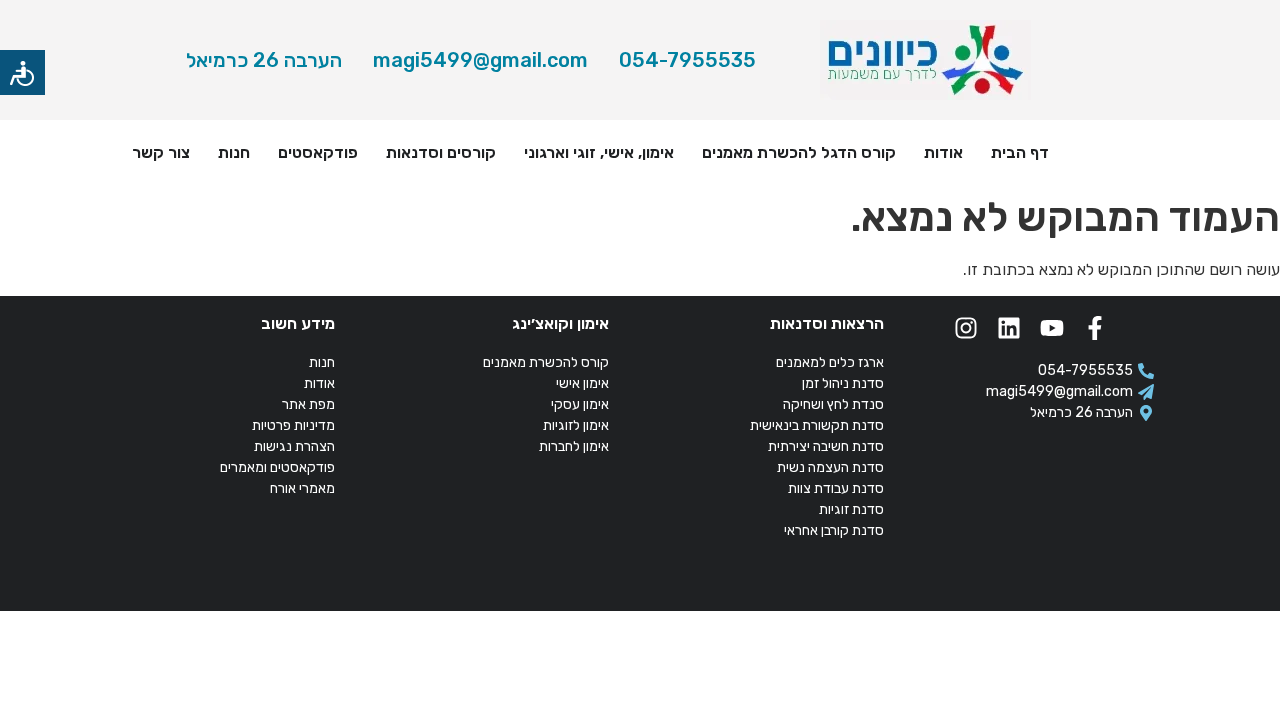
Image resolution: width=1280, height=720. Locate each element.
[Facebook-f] (1095, 328)
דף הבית (1020, 152)
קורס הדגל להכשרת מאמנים (799, 152)
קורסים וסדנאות (441, 152)
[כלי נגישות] (22, 72)
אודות (943, 152)
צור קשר (161, 152)
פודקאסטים (318, 152)
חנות (234, 152)
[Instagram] (966, 328)
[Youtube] (1052, 328)
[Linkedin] (1009, 328)
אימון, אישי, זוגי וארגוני (599, 152)
